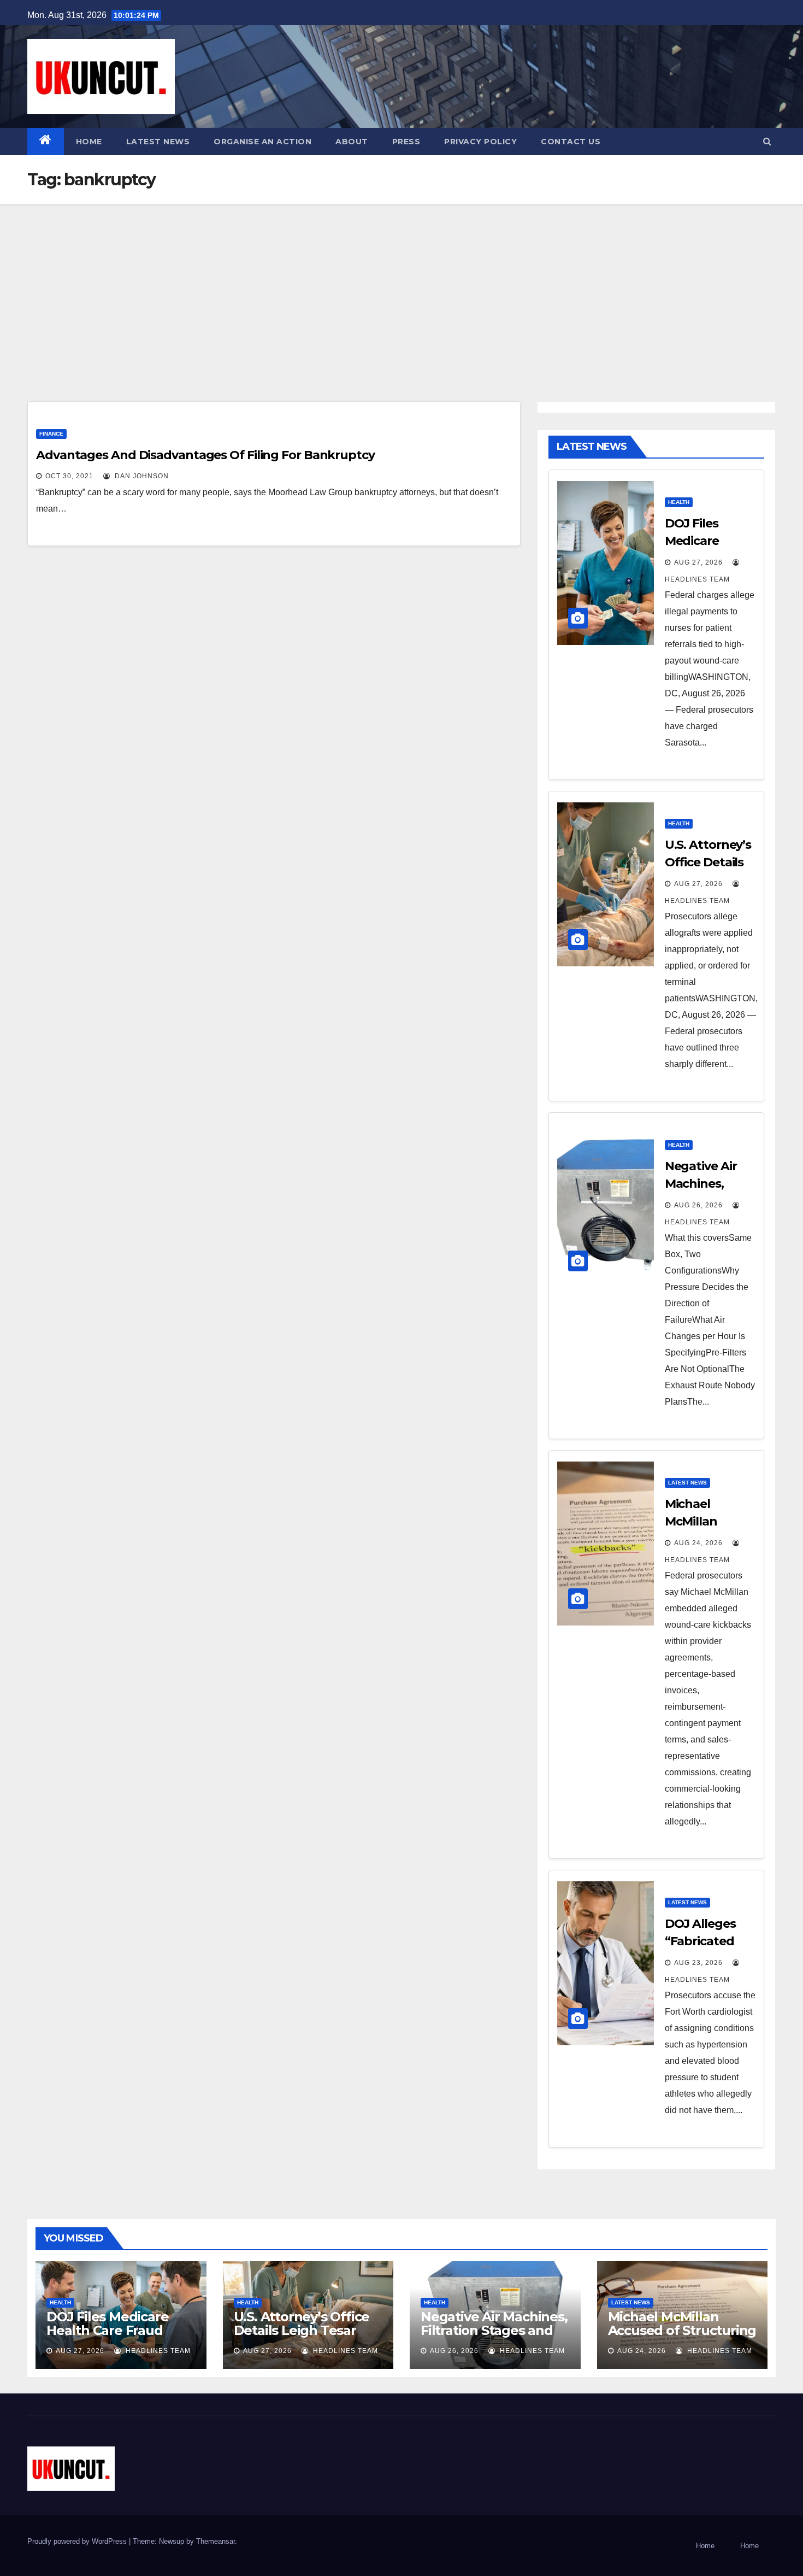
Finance (51, 434)
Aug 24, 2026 (698, 1543)
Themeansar (215, 2541)
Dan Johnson (141, 476)
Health (679, 502)
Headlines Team (157, 2351)
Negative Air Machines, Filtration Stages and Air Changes (494, 2330)
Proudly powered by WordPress (78, 2541)
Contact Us (571, 142)
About (352, 142)
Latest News (158, 142)
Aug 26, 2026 (698, 1205)
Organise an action (262, 142)
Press (406, 142)
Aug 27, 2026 (698, 562)
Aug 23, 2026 (698, 1963)
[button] (767, 141)
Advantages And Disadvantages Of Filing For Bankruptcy (205, 455)
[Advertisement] (401, 286)
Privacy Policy (480, 142)
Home (89, 142)
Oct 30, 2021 (69, 476)
